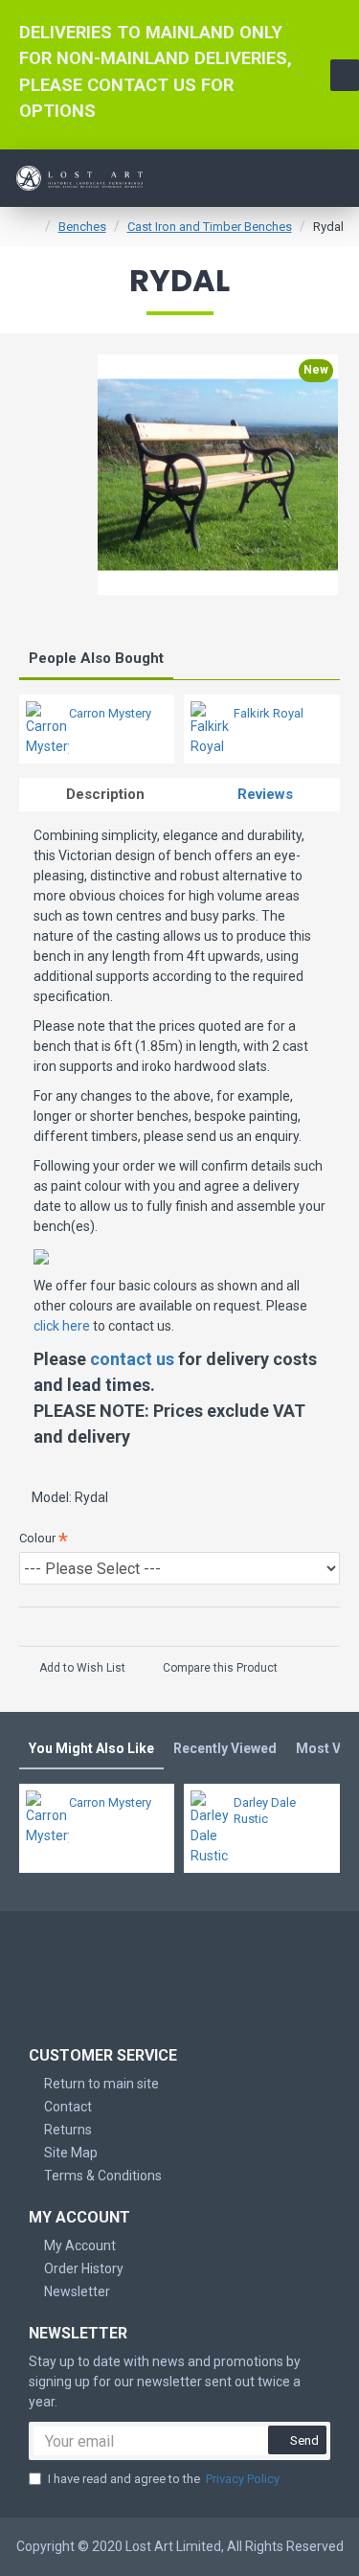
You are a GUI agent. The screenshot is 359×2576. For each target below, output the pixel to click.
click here (62, 1326)
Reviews (265, 794)
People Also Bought (96, 658)
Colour (37, 1538)
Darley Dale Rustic (265, 1811)
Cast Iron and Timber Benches (210, 227)
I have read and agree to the (164, 2479)
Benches (82, 227)
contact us (132, 1359)
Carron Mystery (110, 713)
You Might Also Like (91, 1748)
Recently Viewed (225, 1748)
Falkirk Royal (269, 713)
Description (105, 794)
